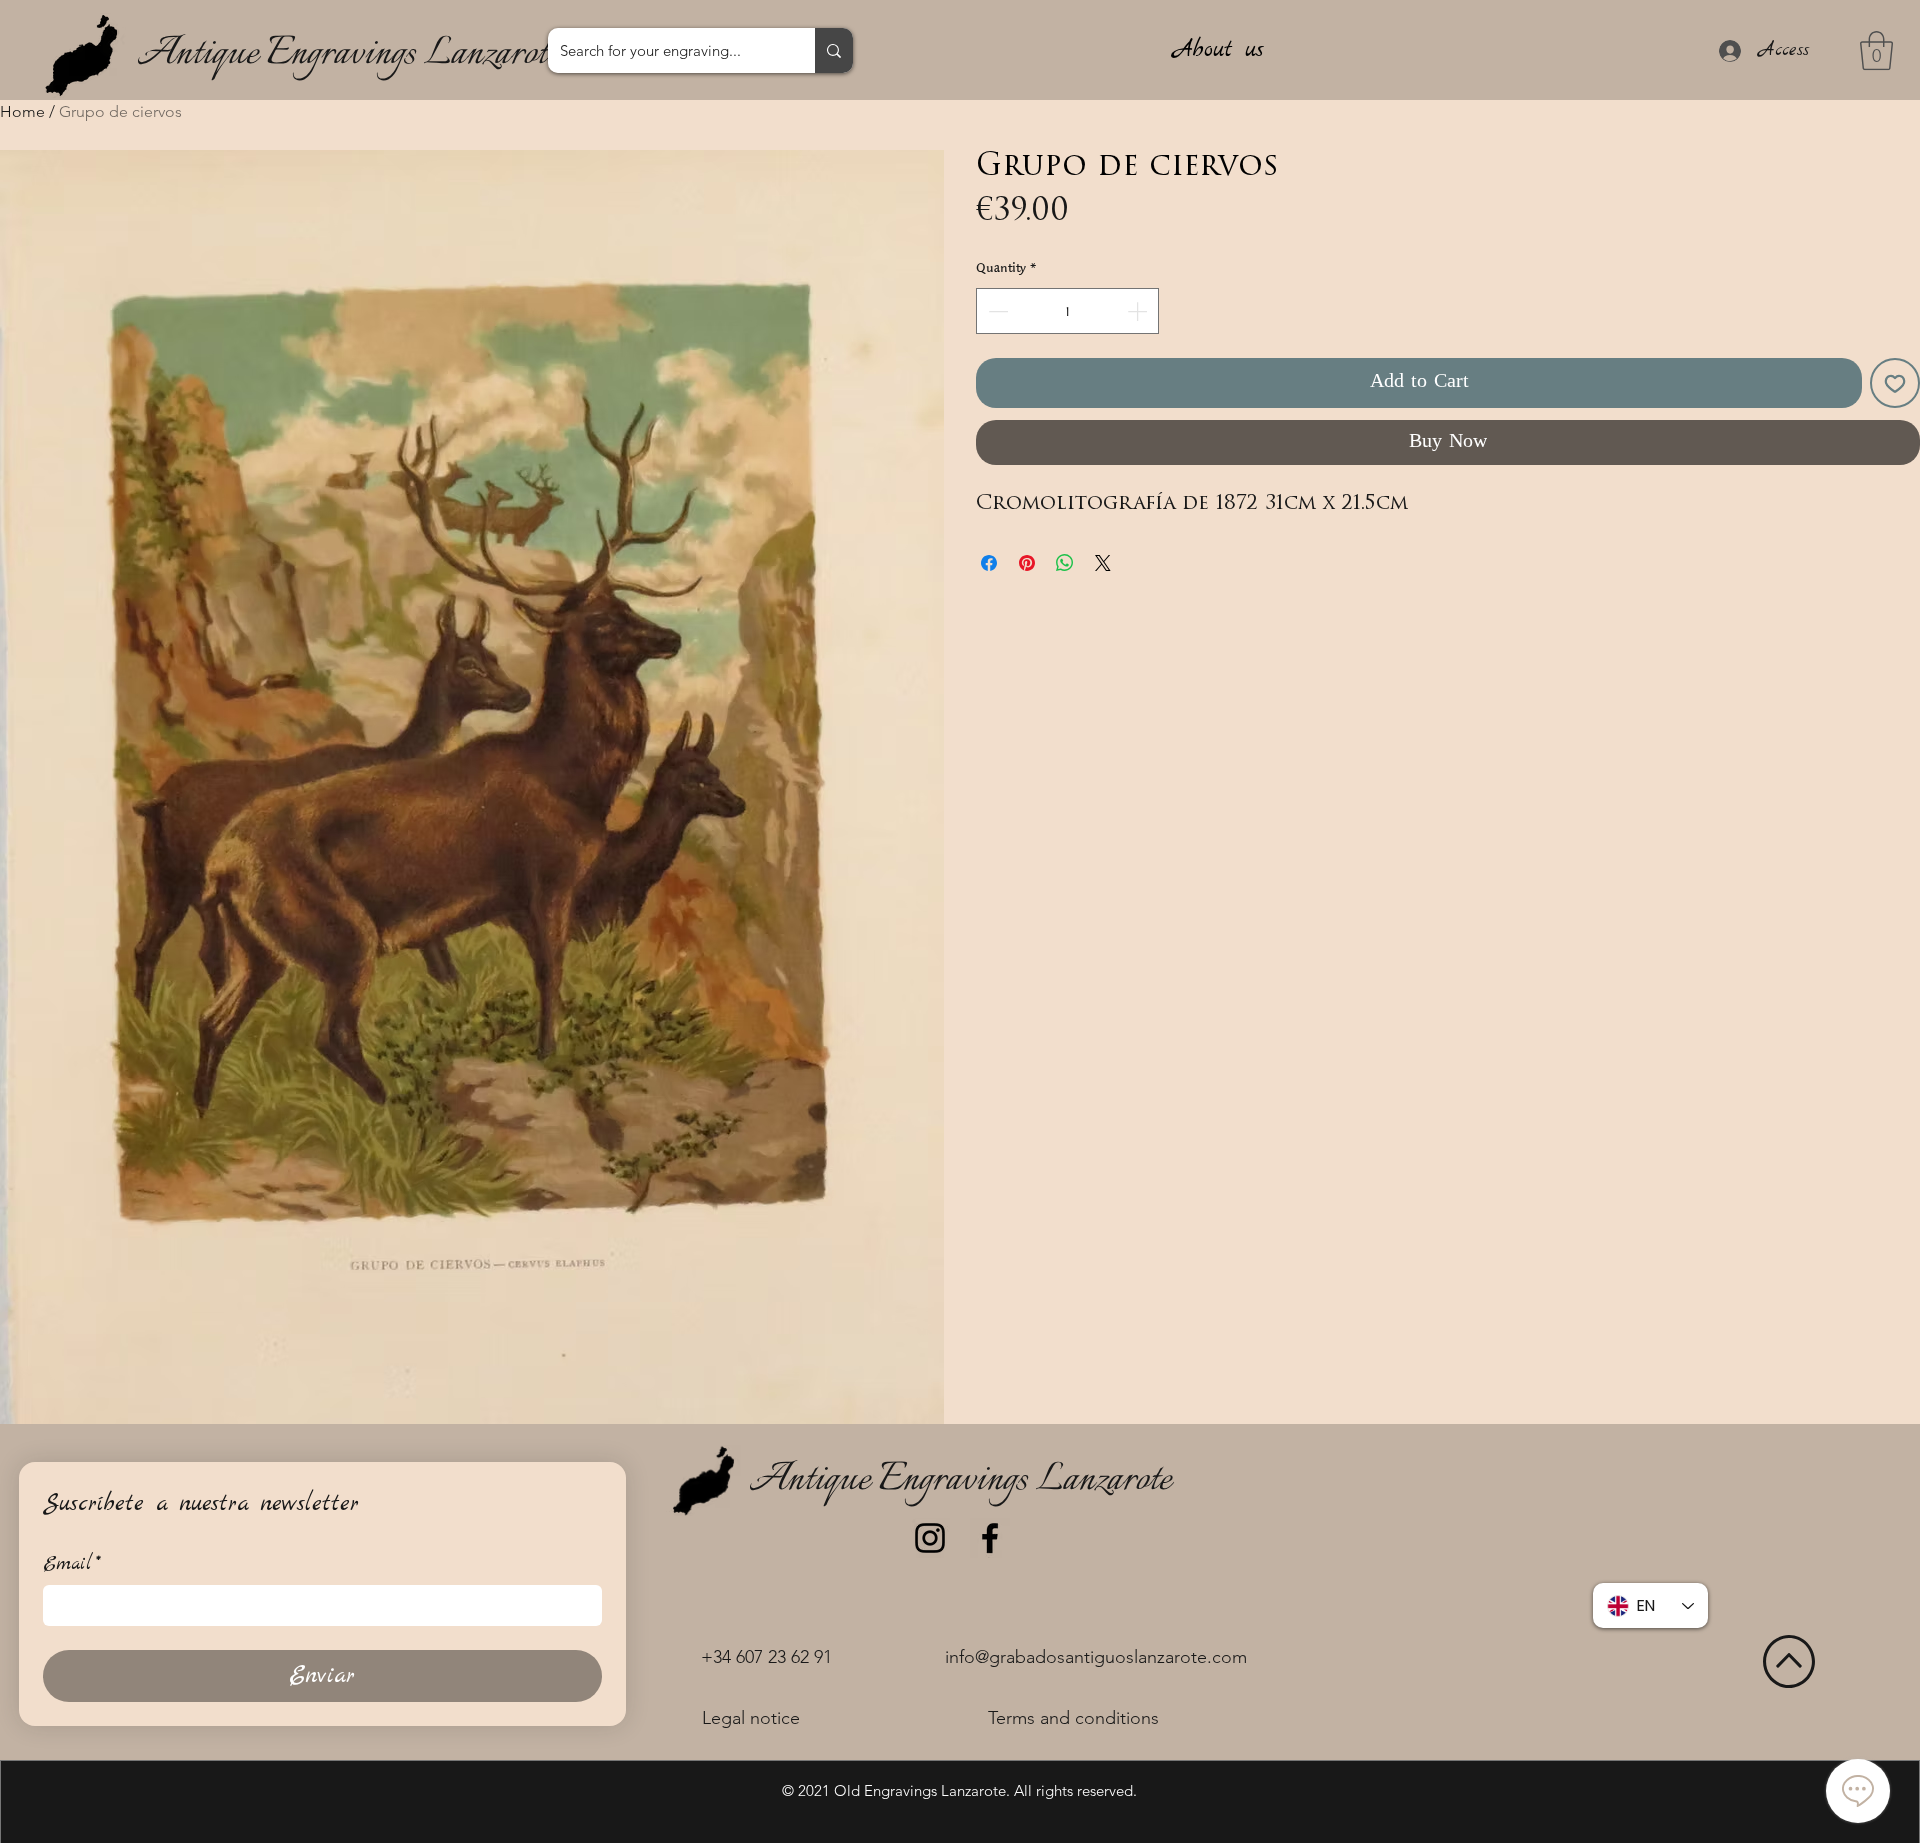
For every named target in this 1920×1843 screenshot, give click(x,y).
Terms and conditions (1073, 1718)
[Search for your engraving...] (834, 50)
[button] (1876, 50)
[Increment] (1139, 311)
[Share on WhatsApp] (1065, 563)
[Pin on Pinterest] (1027, 563)
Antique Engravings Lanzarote (348, 54)
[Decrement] (996, 311)
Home (22, 111)
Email (72, 1564)
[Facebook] (990, 1538)
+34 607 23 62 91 (766, 1657)
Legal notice (751, 1718)
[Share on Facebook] (989, 563)
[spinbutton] (1067, 311)
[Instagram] (930, 1538)
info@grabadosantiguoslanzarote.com (1096, 1657)
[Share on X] (1103, 563)
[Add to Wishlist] (1895, 383)
